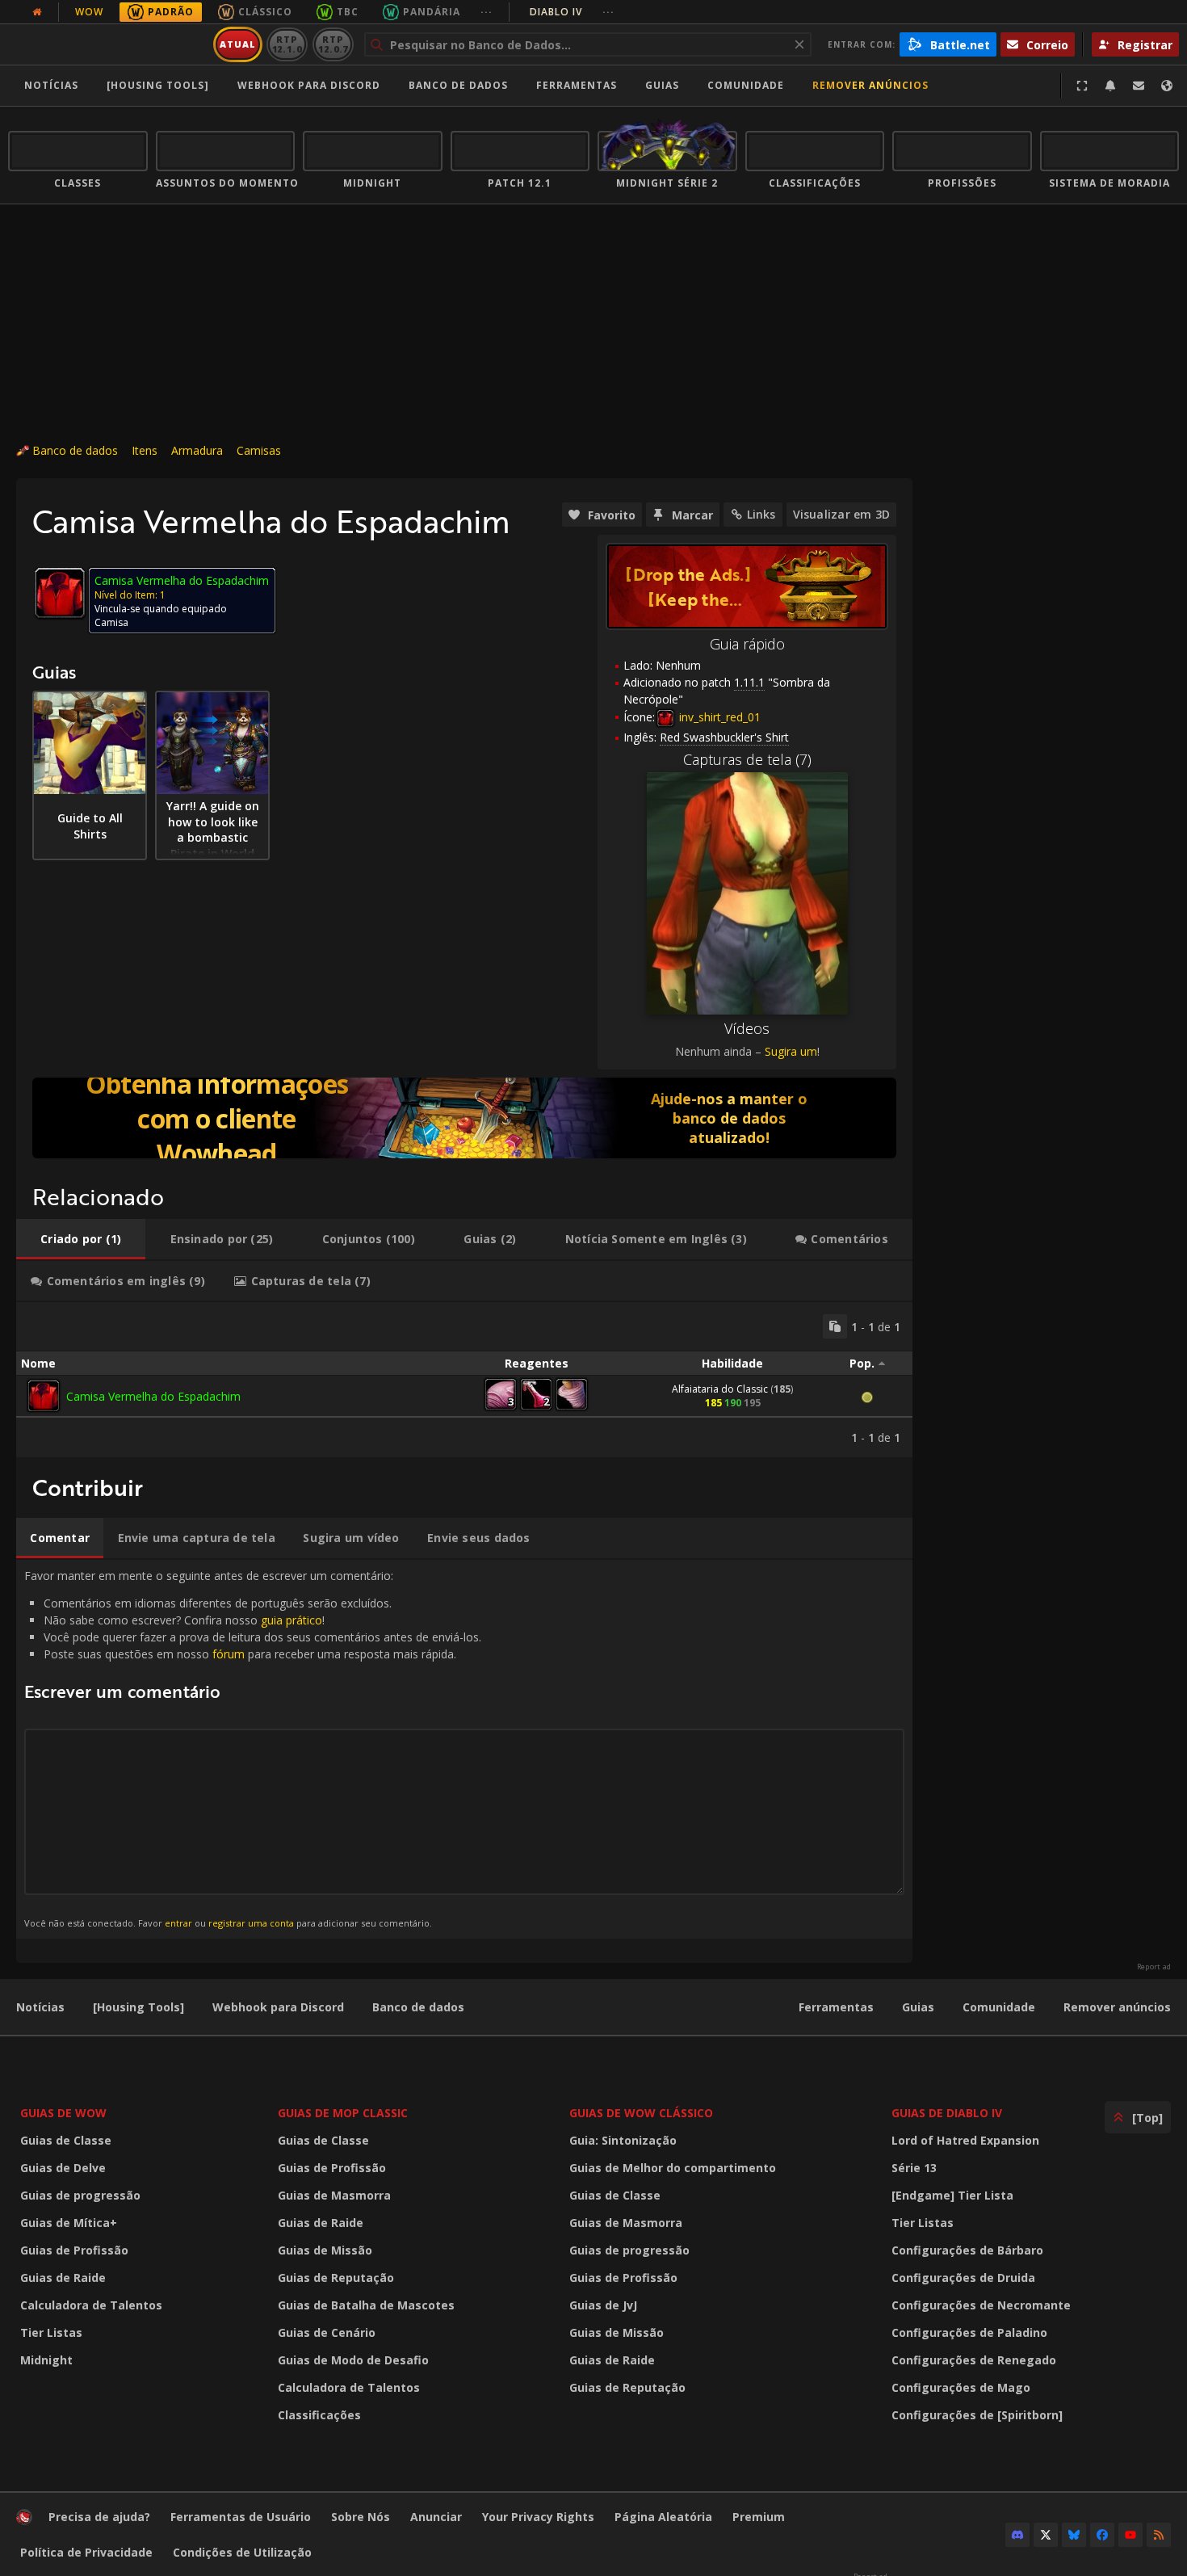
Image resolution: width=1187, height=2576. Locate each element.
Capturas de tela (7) (747, 759)
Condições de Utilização (242, 2552)
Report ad (1154, 1967)
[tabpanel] (464, 1380)
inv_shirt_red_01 (718, 717)
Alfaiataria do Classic (720, 1389)
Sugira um (791, 1051)
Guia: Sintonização (623, 2140)
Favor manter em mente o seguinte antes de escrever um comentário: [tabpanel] (253, 1748)
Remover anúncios (870, 85)
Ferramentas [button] (577, 85)
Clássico (265, 12)
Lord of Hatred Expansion (965, 2140)
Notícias (51, 85)
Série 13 (914, 2168)
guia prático (292, 1620)
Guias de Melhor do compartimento (673, 2168)
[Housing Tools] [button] (158, 85)
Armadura (197, 450)
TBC (348, 12)
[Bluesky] (1074, 2535)
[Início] (108, 44)
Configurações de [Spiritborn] (977, 2415)
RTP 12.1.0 (287, 44)
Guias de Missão (325, 2250)
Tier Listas (51, 2332)
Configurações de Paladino (969, 2332)
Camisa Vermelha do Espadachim (153, 1396)
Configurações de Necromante (981, 2305)
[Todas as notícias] (37, 12)
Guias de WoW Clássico (641, 2113)
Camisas (259, 450)
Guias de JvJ (603, 2305)
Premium (759, 2517)
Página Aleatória (663, 2517)
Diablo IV (572, 12)
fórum (229, 1654)
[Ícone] (60, 593)
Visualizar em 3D (841, 514)
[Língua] (1167, 86)
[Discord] (1017, 2535)
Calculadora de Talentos (91, 2305)
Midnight (46, 2360)
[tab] (81, 1239)
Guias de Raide (63, 2278)
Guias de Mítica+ (69, 2223)
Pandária (432, 12)
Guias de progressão (80, 2195)
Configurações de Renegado (974, 2360)
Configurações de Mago (961, 2387)
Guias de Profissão (74, 2250)
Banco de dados (458, 85)
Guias (662, 85)
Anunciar (436, 2517)
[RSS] (1159, 2535)
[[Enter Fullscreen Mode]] (1082, 86)
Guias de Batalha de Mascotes (366, 2305)
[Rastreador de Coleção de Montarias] (464, 1118)
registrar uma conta (251, 1923)
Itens (145, 450)
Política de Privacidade (86, 2552)
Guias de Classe (66, 2140)
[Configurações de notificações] (1110, 86)
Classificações (319, 2415)
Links (761, 514)
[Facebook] (1102, 2535)
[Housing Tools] (138, 2007)
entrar (178, 1923)
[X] (1046, 2535)
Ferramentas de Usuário (241, 2517)
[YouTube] (1130, 2535)
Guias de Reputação (336, 2278)
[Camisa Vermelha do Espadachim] (44, 1396)
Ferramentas (836, 2007)
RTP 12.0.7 (333, 44)
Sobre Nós (361, 2517)
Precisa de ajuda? (99, 2517)
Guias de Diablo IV (947, 2113)
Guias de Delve (63, 2168)
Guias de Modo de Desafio (353, 2360)
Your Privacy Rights (538, 2517)
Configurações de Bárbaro (967, 2250)
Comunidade (746, 85)
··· (487, 12)
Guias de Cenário (327, 2332)
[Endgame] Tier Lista (952, 2195)
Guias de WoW (63, 2113)
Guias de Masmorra (334, 2195)
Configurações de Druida (963, 2278)
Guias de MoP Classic (343, 2113)
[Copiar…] (835, 1326)
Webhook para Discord (309, 85)
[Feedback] (1139, 86)
